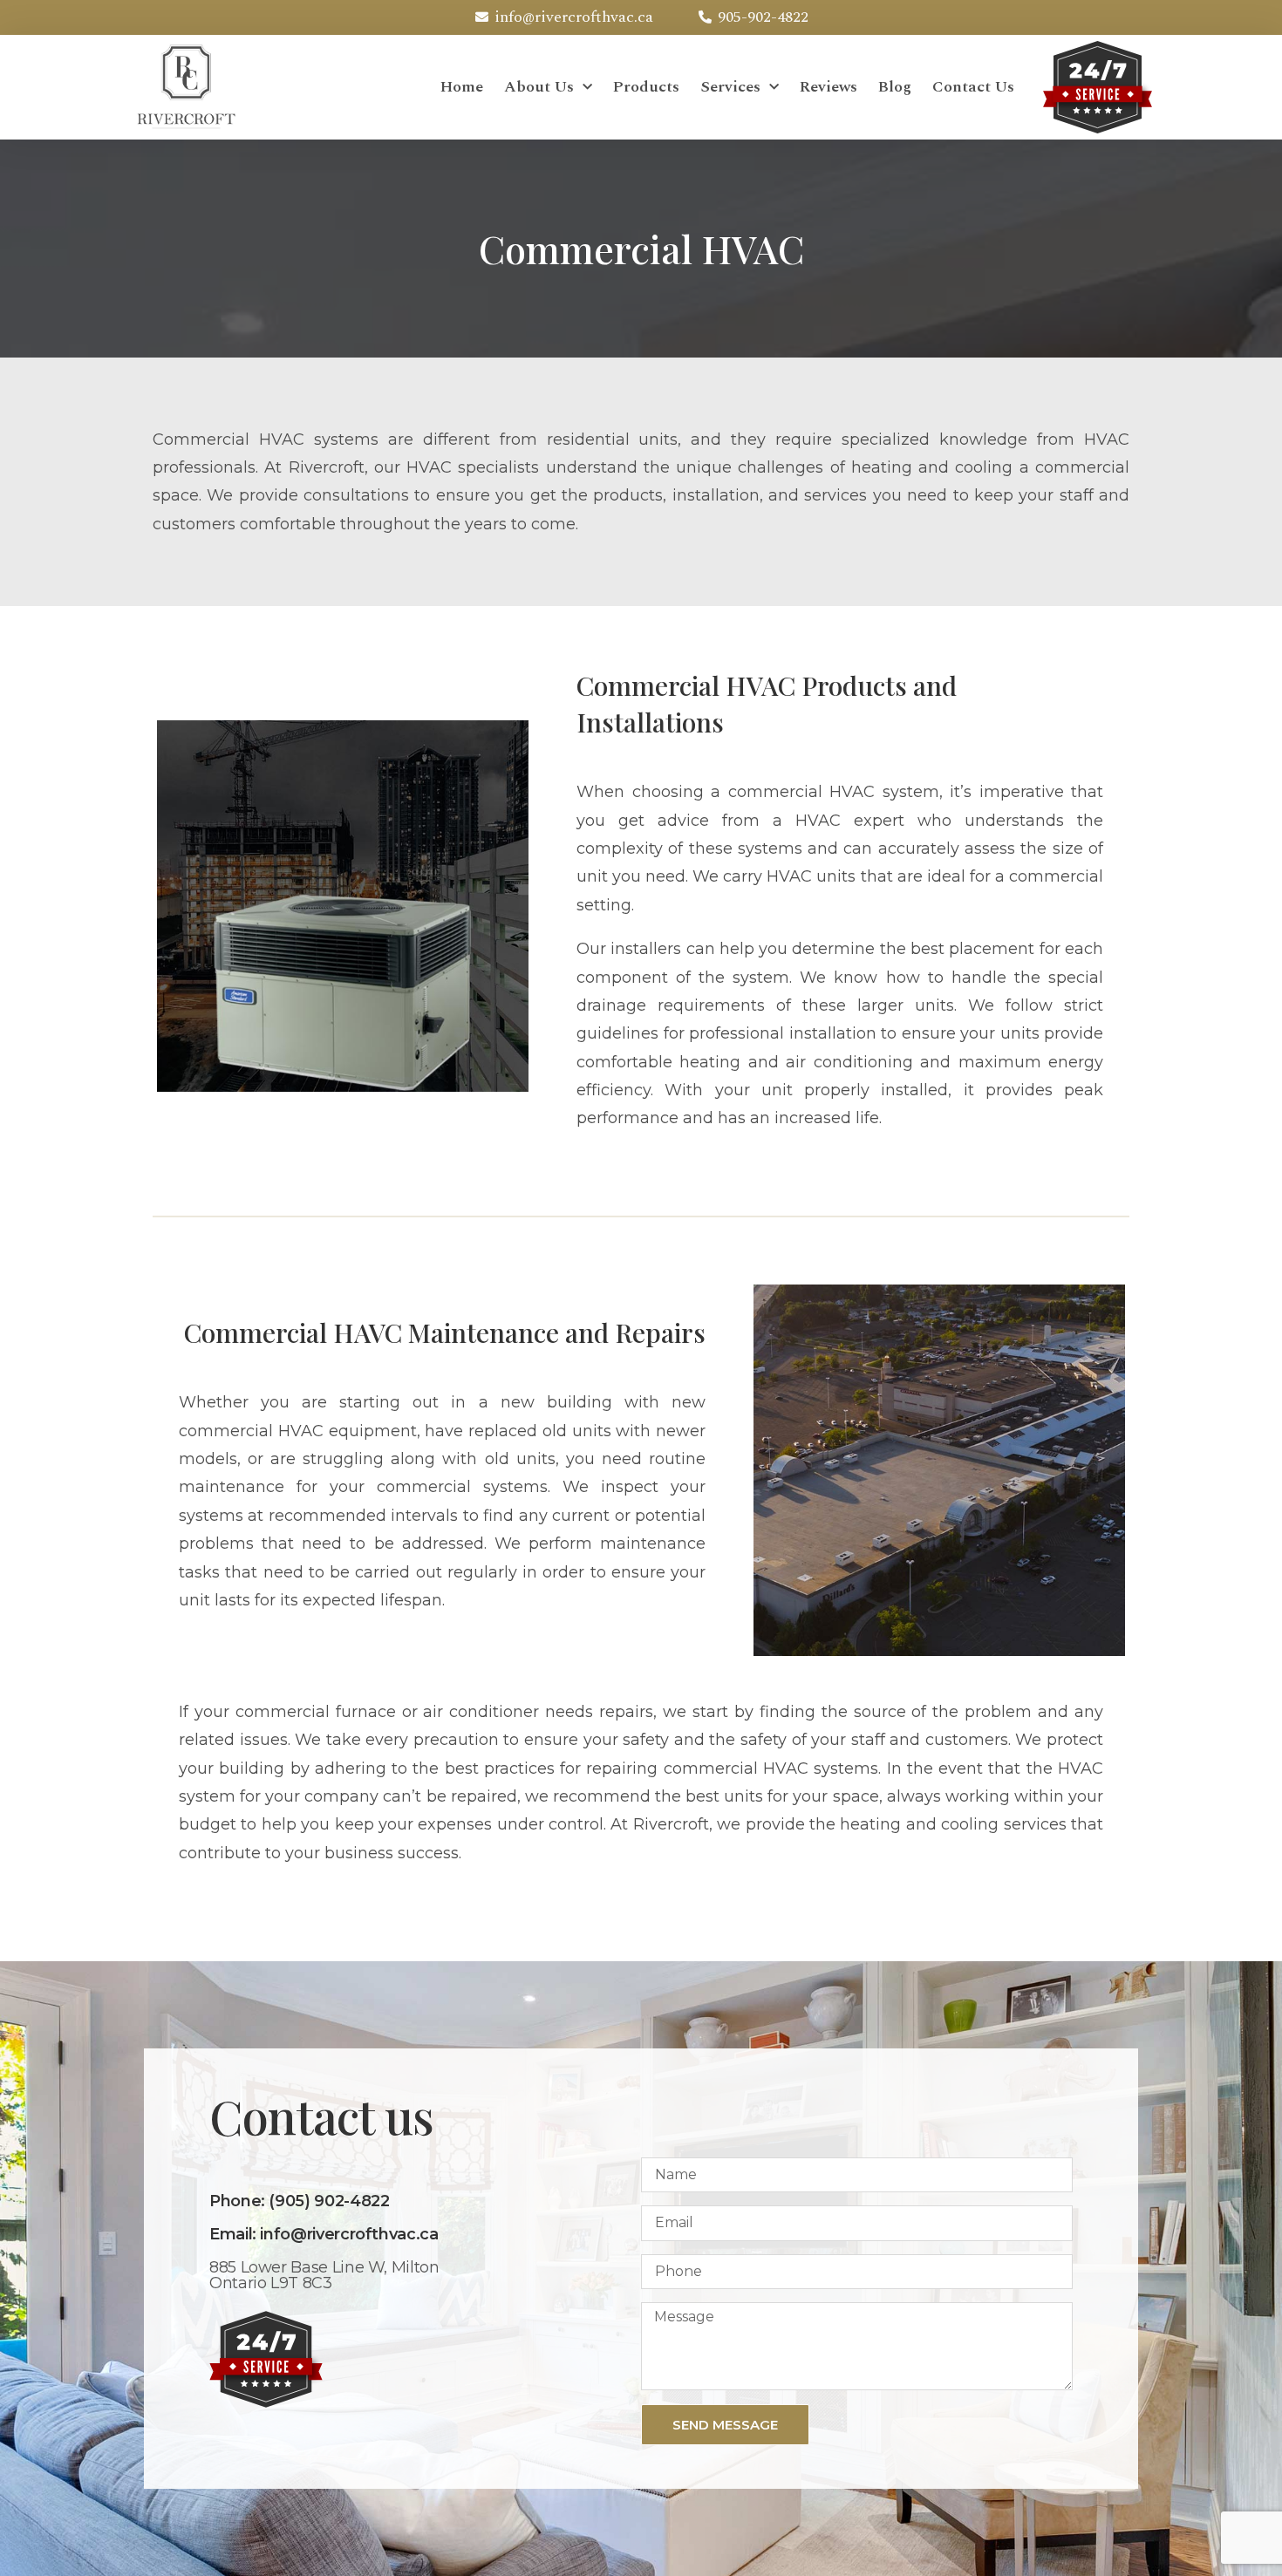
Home (462, 87)
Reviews (829, 87)
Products (646, 87)
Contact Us (973, 87)
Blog (895, 87)
